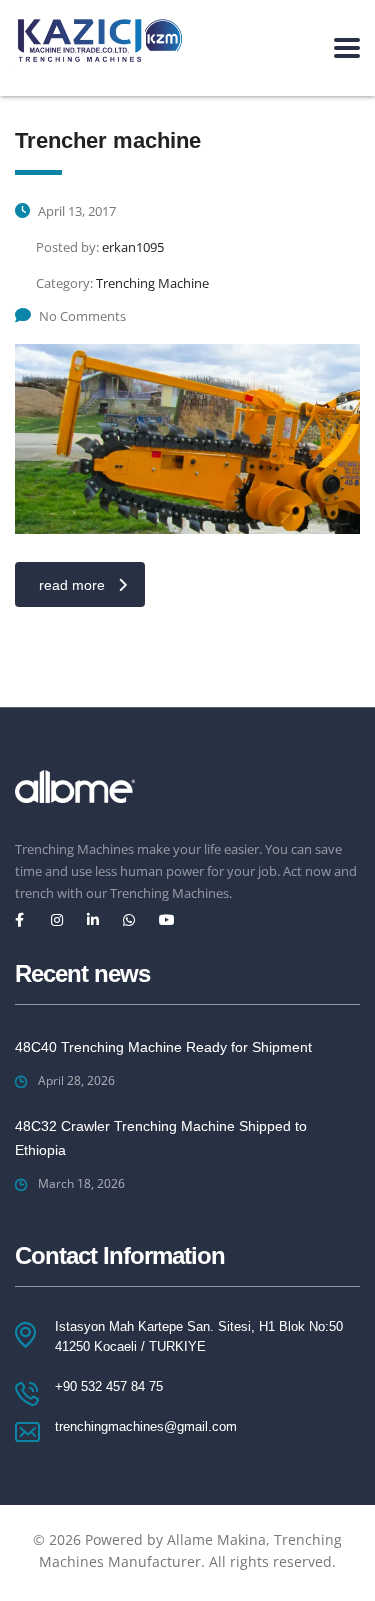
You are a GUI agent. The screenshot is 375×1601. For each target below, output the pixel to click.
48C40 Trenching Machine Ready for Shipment (163, 1047)
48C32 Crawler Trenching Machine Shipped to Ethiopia (161, 1138)
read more (72, 585)
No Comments (82, 316)
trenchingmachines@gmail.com (146, 1426)
